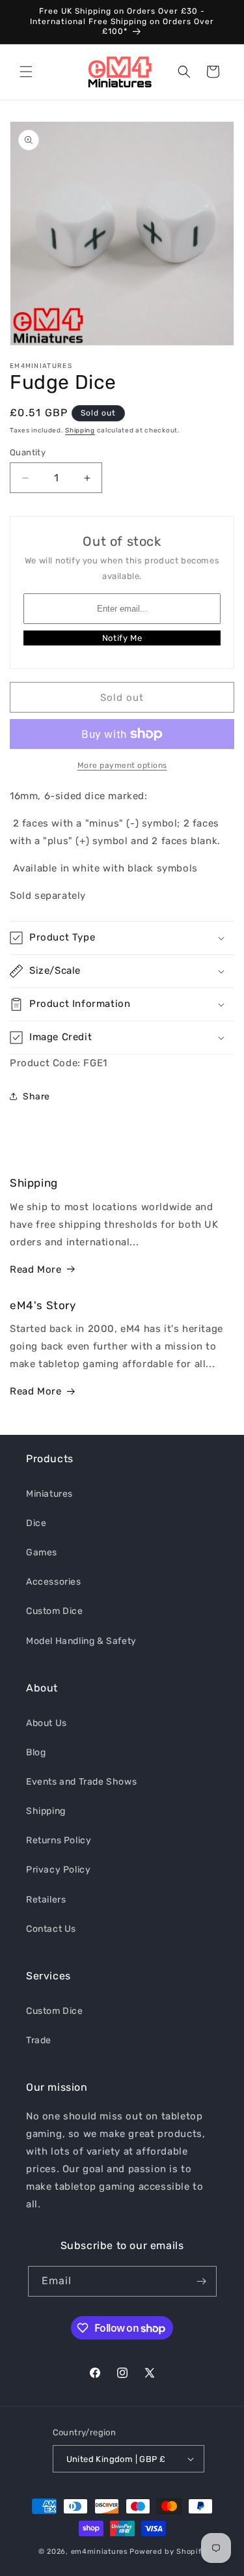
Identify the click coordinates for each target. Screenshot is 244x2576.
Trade (39, 2040)
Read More (35, 1269)
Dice (36, 1523)
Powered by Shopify (168, 2552)
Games (42, 1552)
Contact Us (51, 1929)
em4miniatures (100, 2552)
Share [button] (36, 1097)
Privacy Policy (58, 1870)
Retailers (46, 1900)
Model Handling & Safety (81, 1641)
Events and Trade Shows (81, 1782)
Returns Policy (59, 1840)
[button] (26, 72)
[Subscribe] (202, 2281)
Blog (36, 1752)
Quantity (28, 452)
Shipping (80, 431)
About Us (47, 1723)
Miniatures (49, 1494)
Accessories (54, 1582)
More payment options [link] (122, 765)
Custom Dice (55, 1611)
